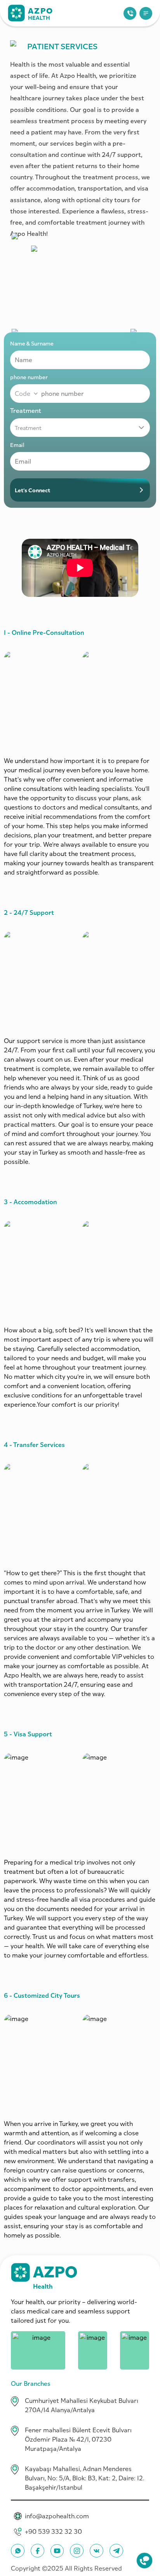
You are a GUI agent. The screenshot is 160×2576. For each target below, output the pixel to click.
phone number (29, 377)
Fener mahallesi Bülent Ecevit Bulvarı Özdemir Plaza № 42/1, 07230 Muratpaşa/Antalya (78, 2439)
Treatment (26, 411)
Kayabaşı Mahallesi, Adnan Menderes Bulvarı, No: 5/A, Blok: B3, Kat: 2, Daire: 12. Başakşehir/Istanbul (85, 2478)
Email (17, 445)
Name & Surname (32, 343)
